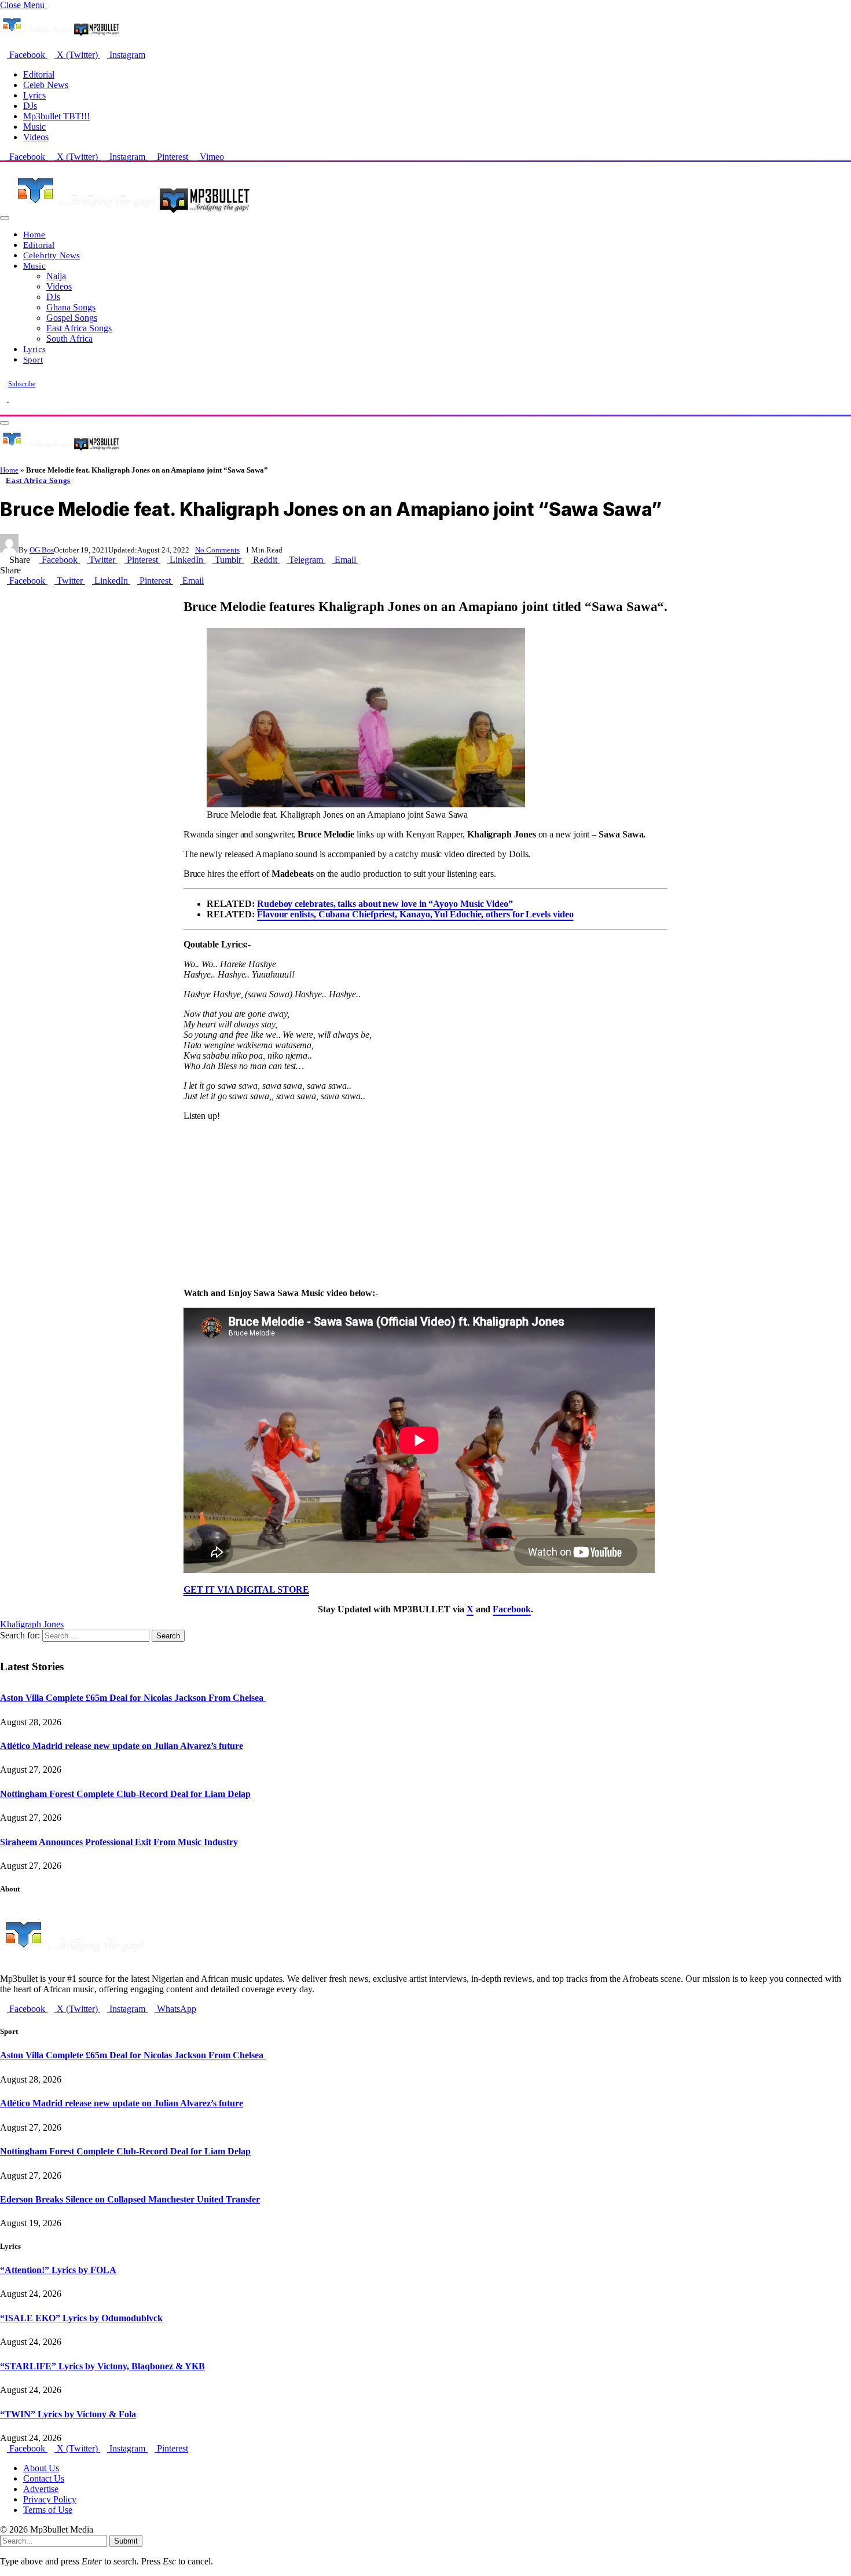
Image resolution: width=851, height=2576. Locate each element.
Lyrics (34, 95)
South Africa (69, 339)
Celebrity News (52, 255)
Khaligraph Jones (32, 1624)
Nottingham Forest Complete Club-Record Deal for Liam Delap (125, 1794)
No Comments (217, 550)
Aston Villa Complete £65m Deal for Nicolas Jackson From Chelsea (133, 1698)
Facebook (511, 1609)
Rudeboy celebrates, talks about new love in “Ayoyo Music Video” (385, 904)
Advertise (41, 2489)
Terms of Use (48, 2510)
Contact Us (44, 2478)
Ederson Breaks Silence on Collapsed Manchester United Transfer (130, 2199)
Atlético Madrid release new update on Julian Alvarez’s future (122, 1746)
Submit (126, 2541)
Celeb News (46, 85)
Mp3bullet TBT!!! (56, 116)
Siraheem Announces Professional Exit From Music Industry (119, 1842)
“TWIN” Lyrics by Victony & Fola (68, 2414)
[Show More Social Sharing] (362, 560)
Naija (56, 276)
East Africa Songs (79, 328)
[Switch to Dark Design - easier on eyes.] (5, 399)
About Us (41, 2468)
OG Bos (42, 550)
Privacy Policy (50, 2499)
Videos (36, 137)
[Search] (3, 409)
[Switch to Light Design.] (13, 399)
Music (34, 127)
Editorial (39, 74)
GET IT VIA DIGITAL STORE (246, 1589)
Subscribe (22, 384)
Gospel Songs (72, 318)
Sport (33, 359)
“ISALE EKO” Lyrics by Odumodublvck (81, 2318)
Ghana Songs (71, 307)
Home (34, 234)
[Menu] (5, 218)
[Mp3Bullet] (131, 215)
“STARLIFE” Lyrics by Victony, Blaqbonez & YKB (102, 2366)
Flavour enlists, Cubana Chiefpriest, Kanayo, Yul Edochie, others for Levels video (415, 914)
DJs (30, 106)
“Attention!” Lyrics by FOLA (58, 2270)
